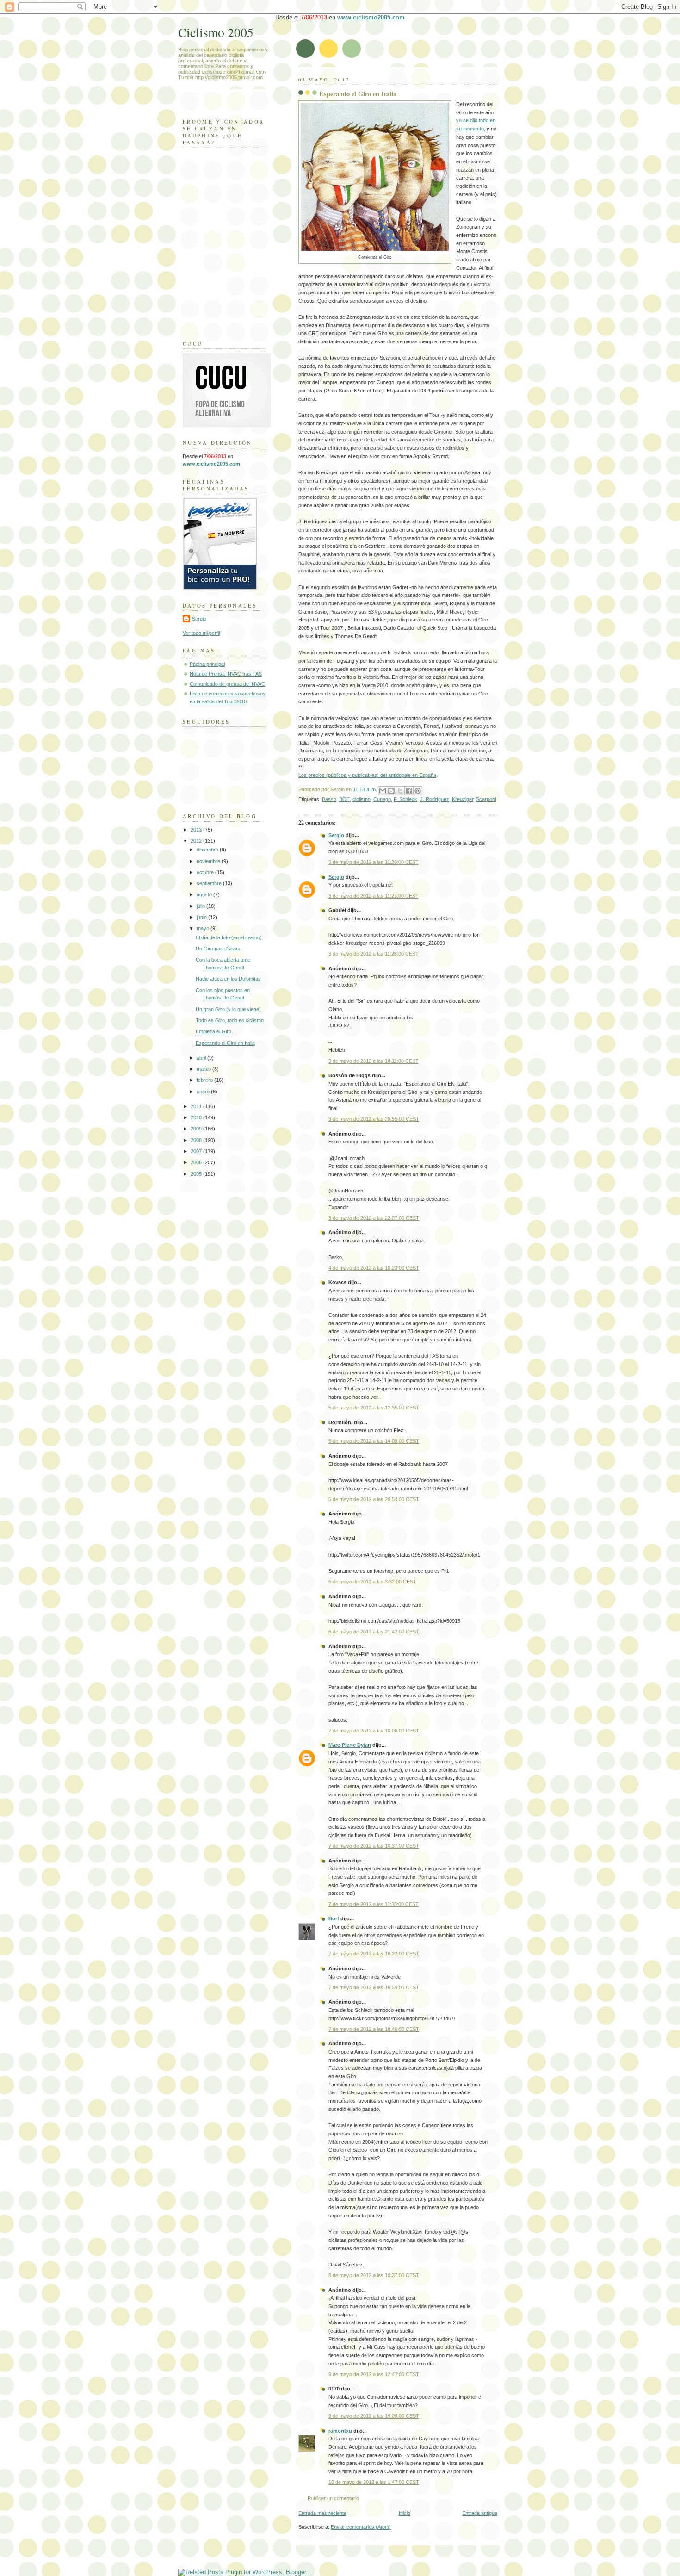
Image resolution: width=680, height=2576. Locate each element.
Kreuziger (463, 799)
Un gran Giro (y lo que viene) (228, 1009)
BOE (344, 799)
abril (202, 1058)
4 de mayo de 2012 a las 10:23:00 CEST (374, 1268)
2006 (197, 1162)
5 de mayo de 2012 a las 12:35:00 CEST (374, 1408)
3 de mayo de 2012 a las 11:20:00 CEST (374, 862)
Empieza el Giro (213, 1031)
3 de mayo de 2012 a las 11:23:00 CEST (374, 896)
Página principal (207, 664)
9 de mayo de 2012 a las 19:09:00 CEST (374, 2416)
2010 (197, 1117)
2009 (197, 1129)
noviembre (209, 861)
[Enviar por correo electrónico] (383, 791)
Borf (334, 1918)
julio (201, 906)
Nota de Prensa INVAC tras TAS (226, 674)
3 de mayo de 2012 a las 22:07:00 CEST (374, 1218)
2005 (197, 1174)
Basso (329, 799)
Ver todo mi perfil (201, 633)
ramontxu (340, 2431)
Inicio (405, 2513)
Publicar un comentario (333, 2498)
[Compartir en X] (400, 791)
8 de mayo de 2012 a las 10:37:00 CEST (374, 2275)
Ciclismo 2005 (216, 32)
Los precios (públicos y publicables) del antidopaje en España (367, 775)
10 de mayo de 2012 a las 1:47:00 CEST (374, 2482)
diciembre (208, 850)
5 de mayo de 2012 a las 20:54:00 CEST (374, 1499)
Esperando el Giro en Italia (358, 94)
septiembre (210, 883)
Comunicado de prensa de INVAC (227, 684)
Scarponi (486, 799)
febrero (205, 1080)
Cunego (382, 799)
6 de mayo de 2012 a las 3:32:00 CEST (372, 1582)
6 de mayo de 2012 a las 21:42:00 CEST (374, 1632)
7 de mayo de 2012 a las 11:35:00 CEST (374, 1904)
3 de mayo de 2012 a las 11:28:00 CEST (374, 954)
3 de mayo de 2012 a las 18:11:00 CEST (374, 1061)
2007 (197, 1151)
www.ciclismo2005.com (371, 17)
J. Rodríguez (435, 799)
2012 (197, 841)
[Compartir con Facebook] (409, 791)
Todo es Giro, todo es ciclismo (230, 1020)
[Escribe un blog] (391, 791)
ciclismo (362, 799)
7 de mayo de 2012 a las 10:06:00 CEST (374, 1731)
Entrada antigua (480, 2513)
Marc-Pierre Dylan (350, 1745)
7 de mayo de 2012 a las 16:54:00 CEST (374, 1987)
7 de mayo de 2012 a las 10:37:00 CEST (374, 1846)
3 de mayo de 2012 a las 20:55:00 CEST (374, 1119)
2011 (197, 1106)
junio (202, 917)
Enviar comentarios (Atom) (361, 2527)
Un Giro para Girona (219, 949)
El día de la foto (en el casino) (229, 937)
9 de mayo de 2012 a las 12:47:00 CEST (374, 2374)
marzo (204, 1069)
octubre (206, 872)
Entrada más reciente (322, 2513)
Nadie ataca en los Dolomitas (228, 979)
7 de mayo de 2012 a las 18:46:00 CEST (374, 2029)
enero (204, 1092)
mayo (204, 928)
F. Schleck (405, 799)
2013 (197, 830)
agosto (205, 894)
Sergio (336, 835)
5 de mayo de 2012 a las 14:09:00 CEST (374, 1441)
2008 (197, 1140)
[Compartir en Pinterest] (418, 791)
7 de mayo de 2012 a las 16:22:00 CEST (374, 1954)
